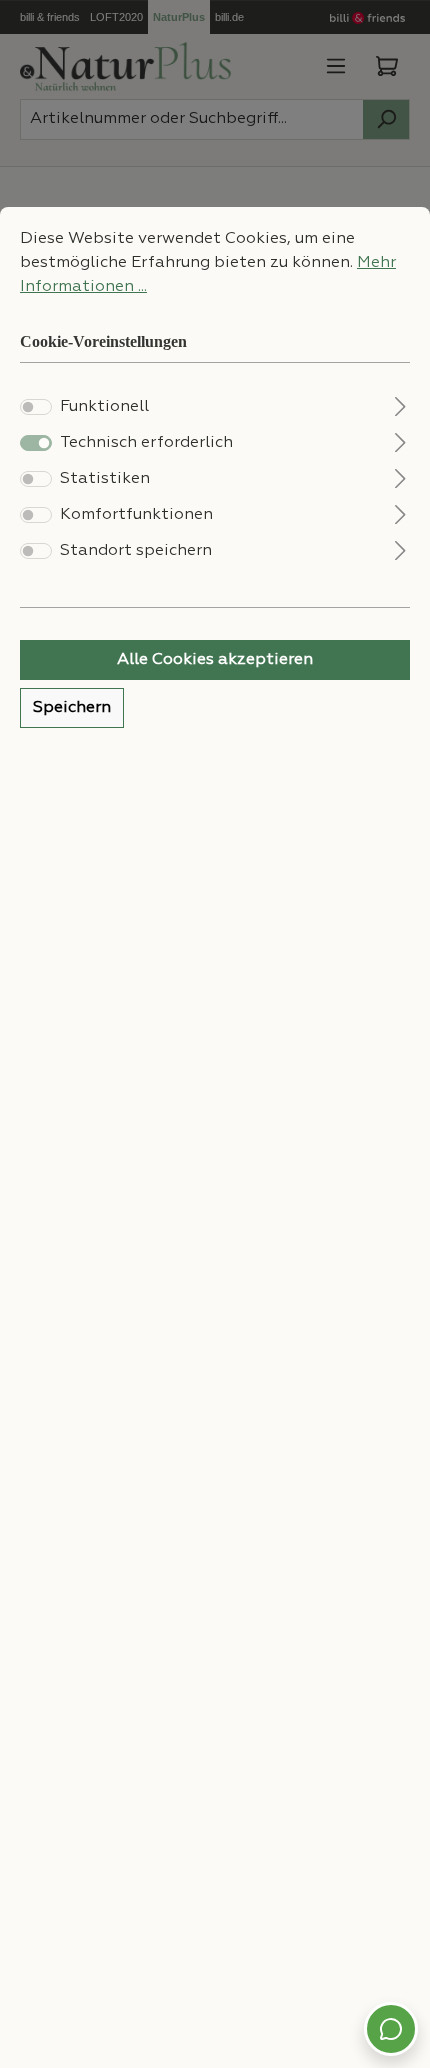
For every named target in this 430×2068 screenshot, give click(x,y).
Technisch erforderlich (146, 443)
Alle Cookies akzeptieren (215, 660)
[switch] (36, 407)
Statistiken (105, 479)
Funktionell (104, 407)
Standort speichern (136, 551)
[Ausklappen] (400, 404)
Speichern (72, 708)
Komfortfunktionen (136, 515)
